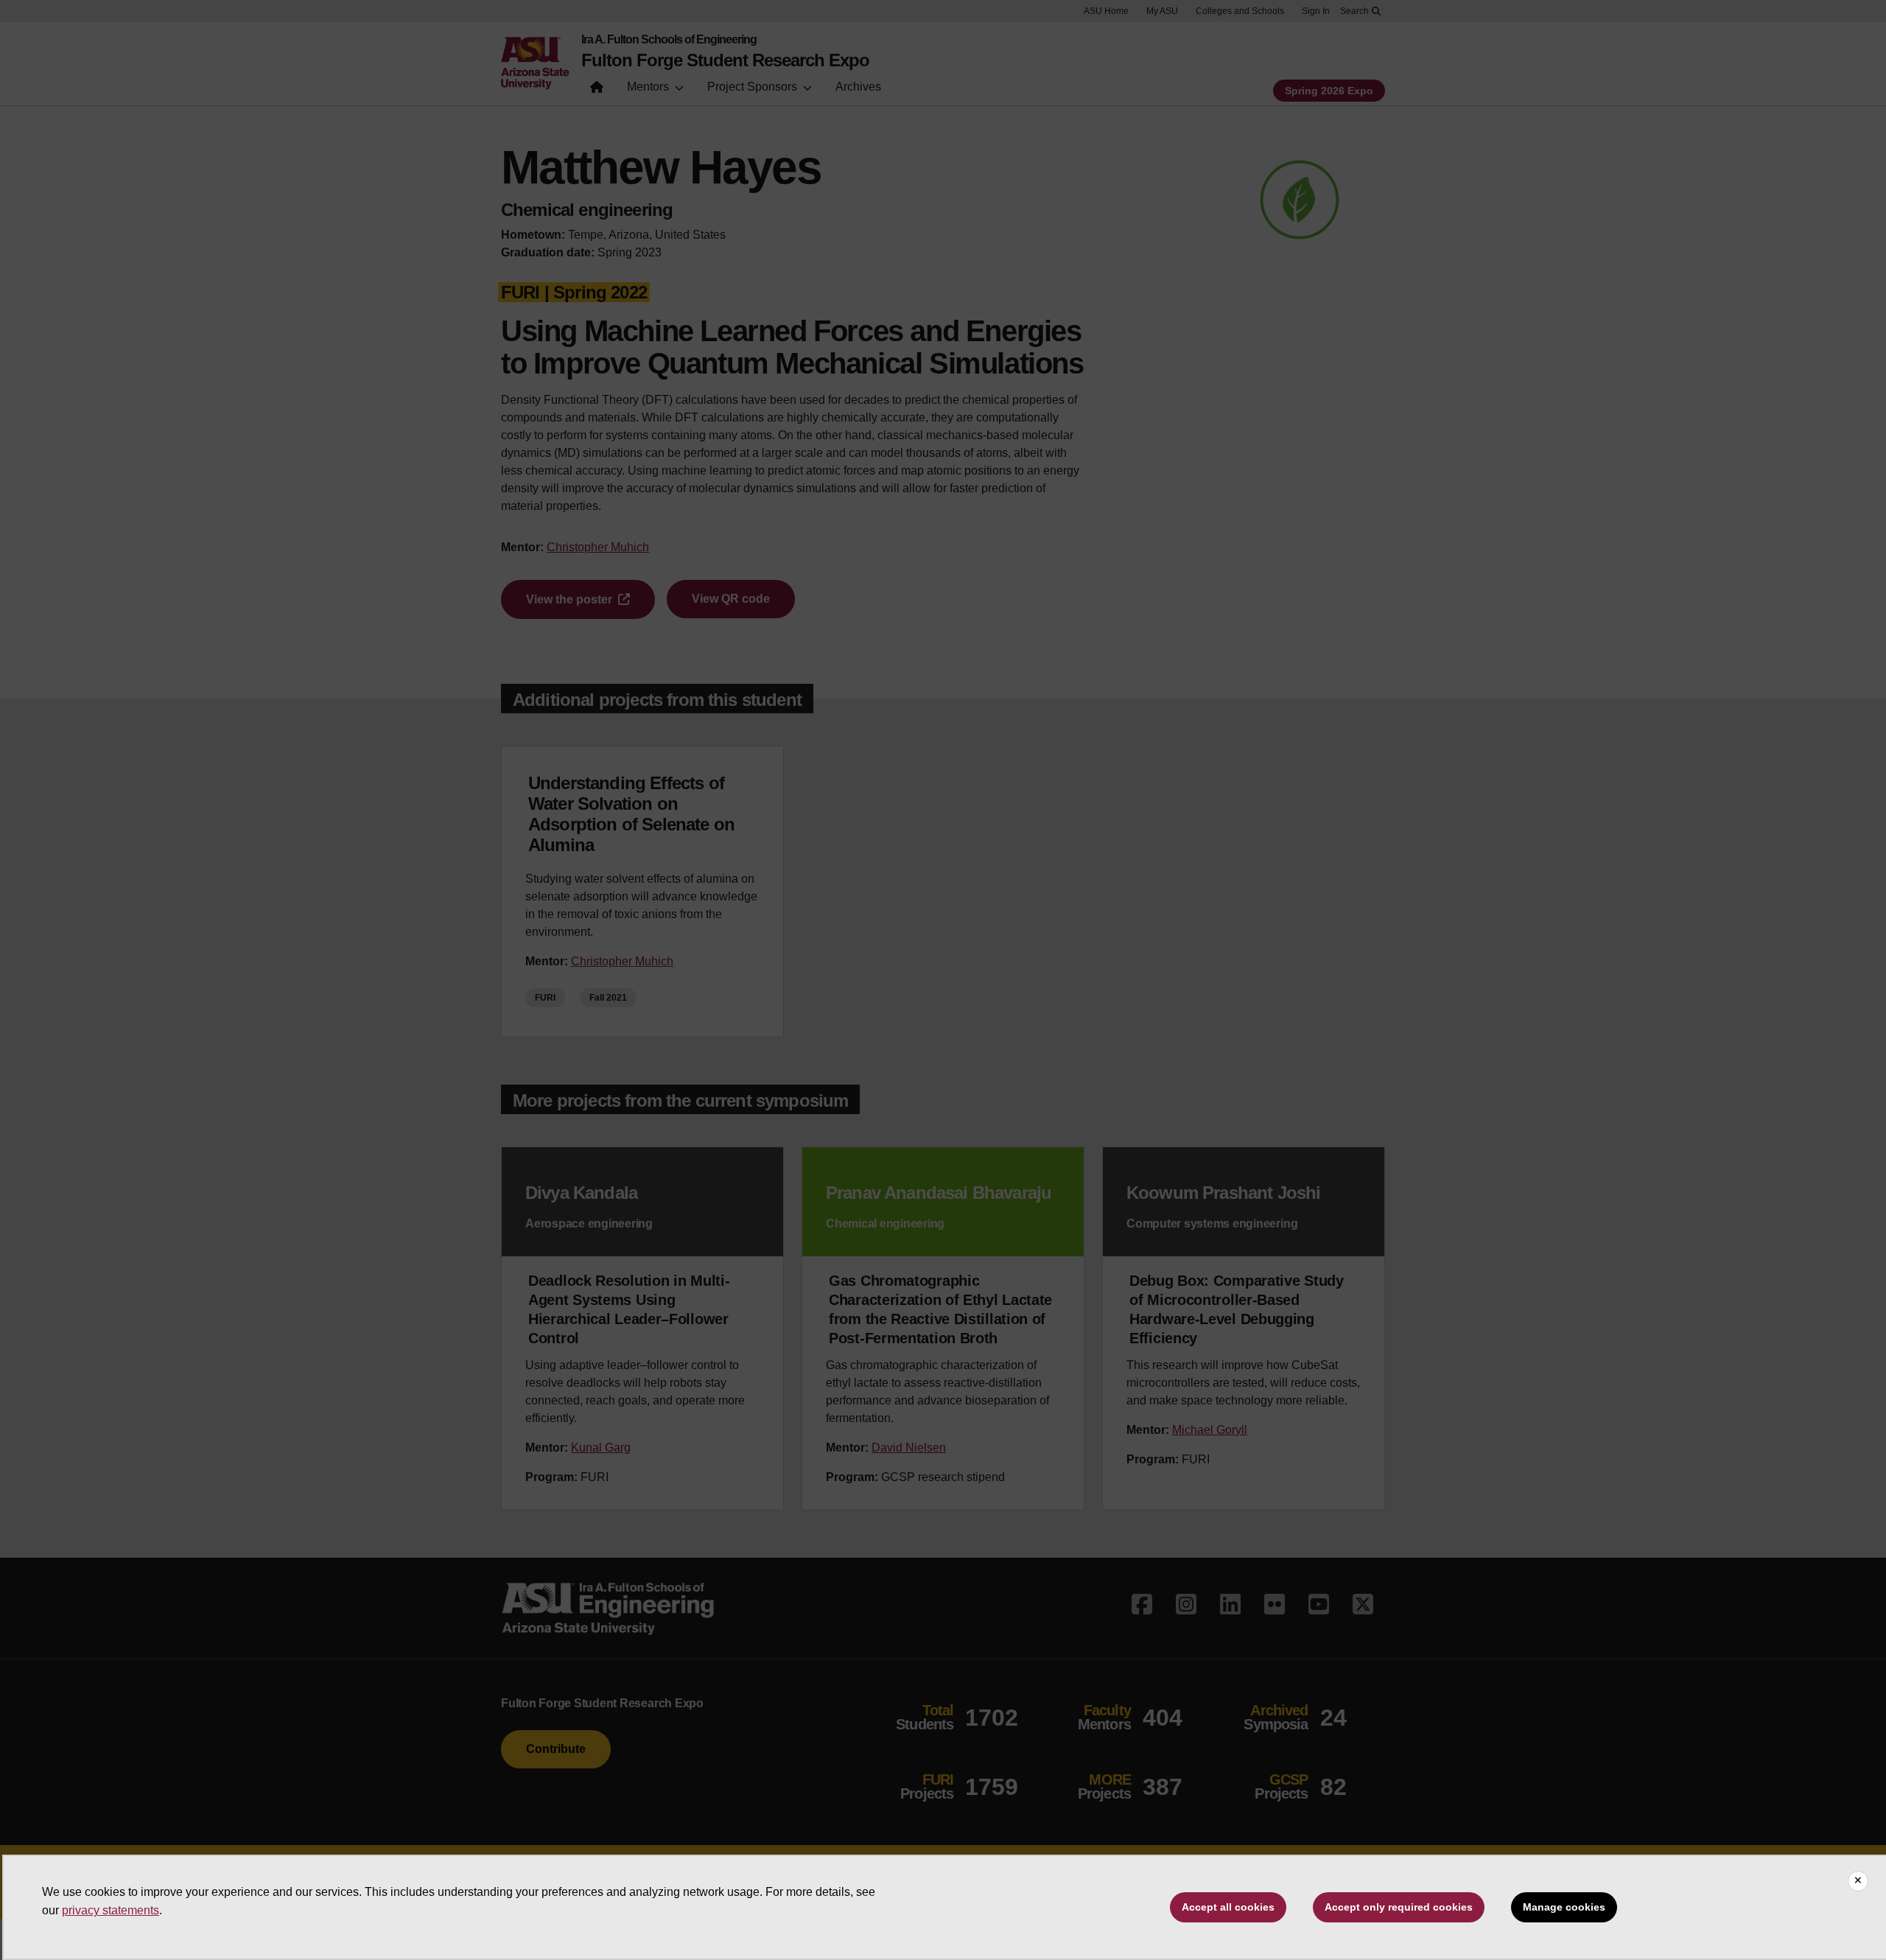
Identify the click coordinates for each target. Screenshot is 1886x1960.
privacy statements (111, 1910)
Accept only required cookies (1399, 1907)
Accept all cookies (1228, 1907)
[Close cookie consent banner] (1858, 1881)
